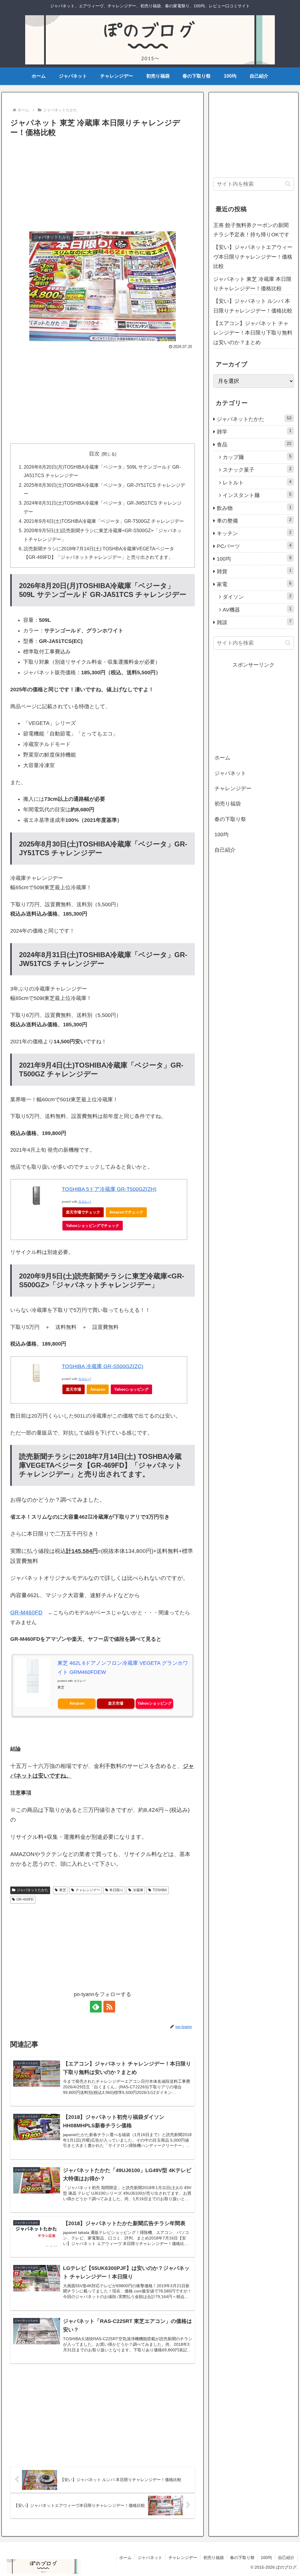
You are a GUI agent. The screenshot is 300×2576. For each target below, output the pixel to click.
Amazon (98, 1389)
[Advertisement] (103, 183)
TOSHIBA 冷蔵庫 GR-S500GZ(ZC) (103, 1366)
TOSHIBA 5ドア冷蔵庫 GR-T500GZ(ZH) (109, 1189)
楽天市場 (74, 1389)
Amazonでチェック (126, 1212)
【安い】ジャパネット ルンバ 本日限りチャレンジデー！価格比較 (253, 306)
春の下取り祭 (230, 819)
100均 (221, 834)
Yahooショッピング (131, 1389)
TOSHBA (160, 1890)
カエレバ (85, 1202)
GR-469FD (25, 1899)
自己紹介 (225, 850)
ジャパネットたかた (33, 1890)
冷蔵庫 (138, 1890)
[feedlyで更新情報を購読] (96, 2007)
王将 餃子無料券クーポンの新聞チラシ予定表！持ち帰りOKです (251, 230)
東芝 (63, 1890)
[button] (288, 184)
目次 (94, 454)
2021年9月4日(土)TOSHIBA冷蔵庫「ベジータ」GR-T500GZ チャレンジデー (104, 521)
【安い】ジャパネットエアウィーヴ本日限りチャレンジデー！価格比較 (253, 257)
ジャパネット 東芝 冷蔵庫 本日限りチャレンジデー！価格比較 (252, 284)
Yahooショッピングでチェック (93, 1226)
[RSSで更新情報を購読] (109, 2007)
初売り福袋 (228, 804)
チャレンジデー (88, 1890)
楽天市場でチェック (83, 1212)
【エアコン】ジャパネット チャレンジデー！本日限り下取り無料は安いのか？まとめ (253, 333)
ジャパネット (230, 773)
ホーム (222, 758)
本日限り (116, 1890)
